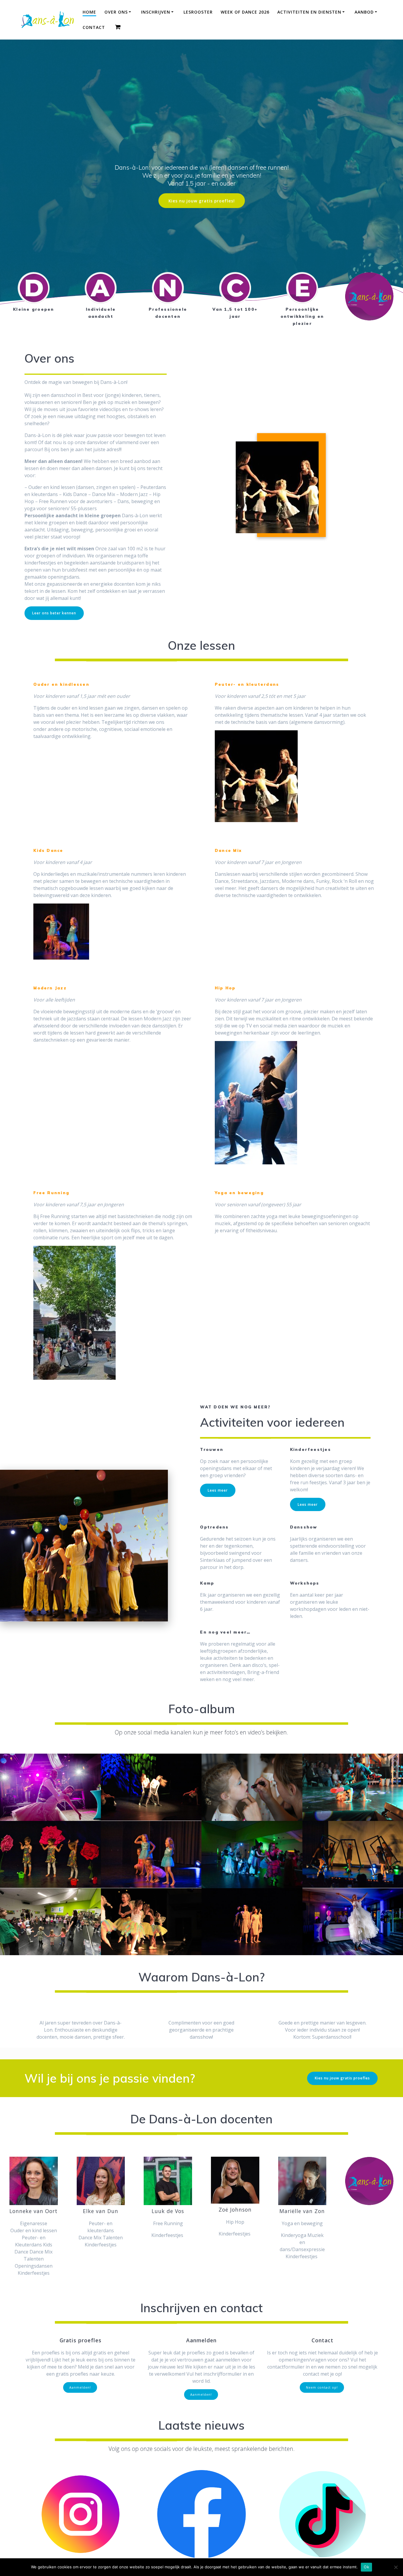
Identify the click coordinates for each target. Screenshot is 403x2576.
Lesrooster (198, 12)
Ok (366, 2567)
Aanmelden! (80, 2387)
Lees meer (218, 1490)
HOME (89, 12)
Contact (94, 27)
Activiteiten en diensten (309, 12)
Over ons (116, 12)
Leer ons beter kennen (54, 613)
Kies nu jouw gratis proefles (342, 2078)
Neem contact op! (322, 2387)
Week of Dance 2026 (245, 12)
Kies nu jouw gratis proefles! (202, 201)
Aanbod (364, 12)
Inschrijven (156, 12)
